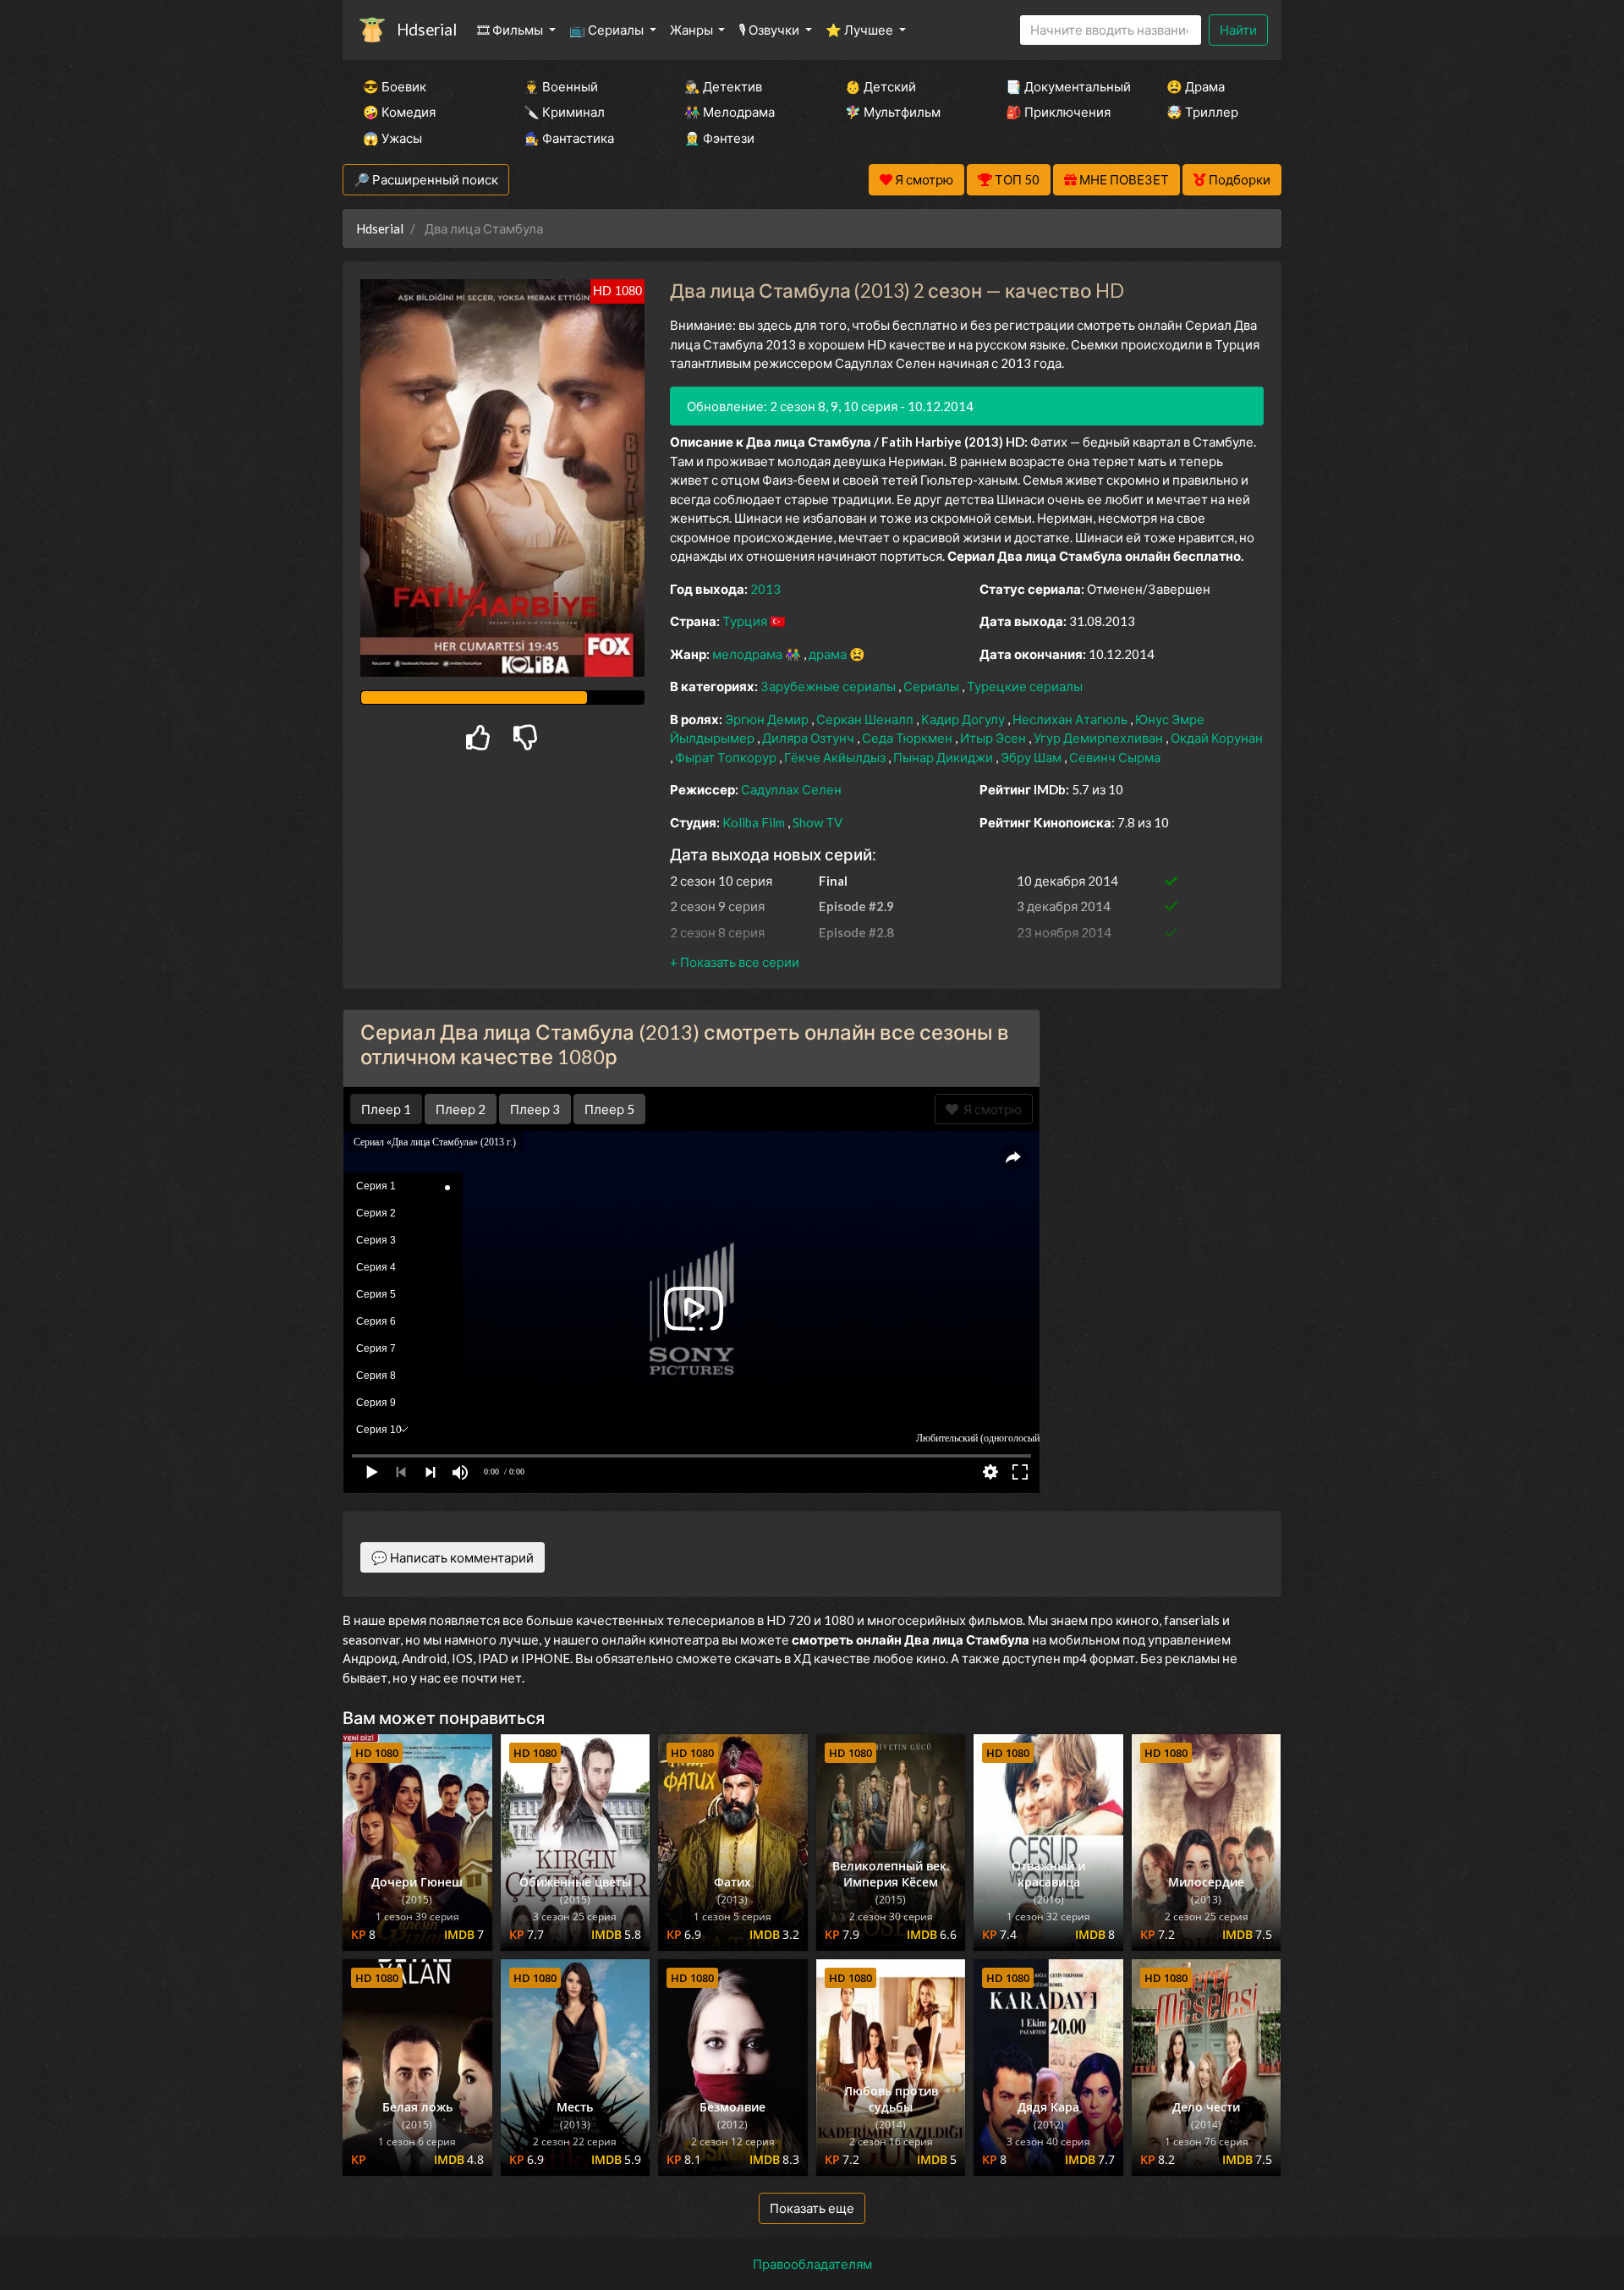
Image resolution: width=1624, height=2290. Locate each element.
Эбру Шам (1032, 757)
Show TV (817, 822)
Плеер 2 (461, 1109)
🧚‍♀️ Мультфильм (893, 112)
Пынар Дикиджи (944, 757)
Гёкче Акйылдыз (836, 757)
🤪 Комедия (399, 112)
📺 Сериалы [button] (608, 30)
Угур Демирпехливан (1100, 738)
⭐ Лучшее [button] (861, 30)
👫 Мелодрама (730, 112)
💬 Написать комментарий (453, 1557)
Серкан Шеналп (866, 719)
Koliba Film (755, 822)
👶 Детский (881, 86)
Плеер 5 (609, 1109)
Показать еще (812, 2208)
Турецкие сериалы (1025, 686)
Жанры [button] (693, 30)
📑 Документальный (1063, 86)
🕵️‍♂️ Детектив (723, 86)
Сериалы (933, 686)
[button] (735, 962)
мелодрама (749, 654)
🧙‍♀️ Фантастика (569, 138)
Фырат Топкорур (727, 757)
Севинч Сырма (1115, 757)
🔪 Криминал (564, 112)
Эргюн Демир (768, 719)
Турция (746, 621)
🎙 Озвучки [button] (770, 30)
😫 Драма (1196, 86)
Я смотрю (990, 1109)
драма (829, 654)
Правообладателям (812, 2264)
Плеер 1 (386, 1109)
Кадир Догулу (964, 719)
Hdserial (427, 29)
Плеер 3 (535, 1109)
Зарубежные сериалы (829, 686)
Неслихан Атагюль (1071, 719)
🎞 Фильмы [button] (511, 30)
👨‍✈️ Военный (561, 86)
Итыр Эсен (994, 738)
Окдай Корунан (1217, 738)
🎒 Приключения (1058, 112)
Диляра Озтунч (809, 738)
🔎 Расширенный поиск (426, 179)
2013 (765, 589)
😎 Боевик (395, 86)
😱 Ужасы (392, 138)
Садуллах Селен (791, 789)
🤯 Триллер (1202, 112)
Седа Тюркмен (908, 738)
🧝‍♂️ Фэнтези (719, 138)
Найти (1238, 30)
